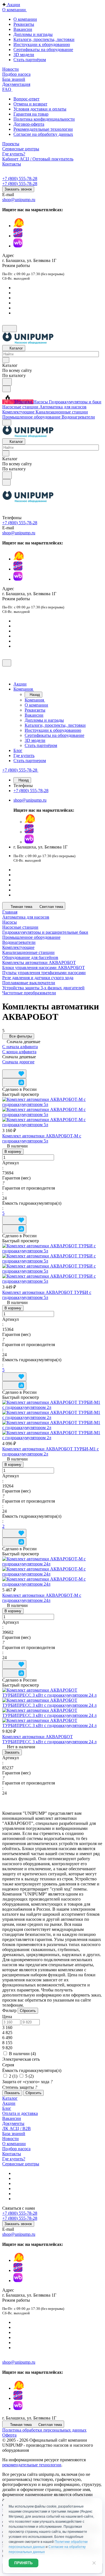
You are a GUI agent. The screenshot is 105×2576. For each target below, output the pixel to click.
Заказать (12, 1752)
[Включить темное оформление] (10, 329)
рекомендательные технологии (32, 2465)
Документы (13, 2123)
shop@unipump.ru (19, 200)
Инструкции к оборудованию (42, 44)
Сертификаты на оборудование (43, 50)
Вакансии (23, 29)
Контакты (12, 2154)
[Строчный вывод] (13, 1067)
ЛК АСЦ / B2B (17, 2128)
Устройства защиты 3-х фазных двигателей (43, 988)
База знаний (14, 2134)
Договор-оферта (29, 124)
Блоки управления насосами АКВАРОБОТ (44, 968)
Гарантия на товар (31, 114)
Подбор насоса (16, 2149)
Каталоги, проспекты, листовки (44, 39)
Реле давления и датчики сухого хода (38, 978)
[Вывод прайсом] (17, 1067)
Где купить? (14, 2159)
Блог (7, 2108)
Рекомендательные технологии (43, 129)
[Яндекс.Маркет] (19, 226)
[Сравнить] (14, 1083)
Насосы (10, 922)
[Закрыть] (7, 663)
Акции (9, 2103)
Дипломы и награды (33, 34)
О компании (25, 19)
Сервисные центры (21, 2164)
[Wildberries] (18, 246)
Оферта (9, 2435)
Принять (24, 2563)
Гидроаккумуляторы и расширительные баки (45, 932)
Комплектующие (18, 947)
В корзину (13, 1152)
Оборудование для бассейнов (30, 957)
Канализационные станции (28, 952)
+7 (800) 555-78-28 (20, 179)
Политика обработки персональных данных (44, 2430)
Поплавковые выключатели (29, 983)
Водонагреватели (19, 942)
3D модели (24, 55)
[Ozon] (18, 236)
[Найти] (7, 382)
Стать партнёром (30, 60)
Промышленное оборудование (31, 937)
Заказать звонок (18, 189)
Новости (11, 2139)
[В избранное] (14, 1074)
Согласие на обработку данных (43, 134)
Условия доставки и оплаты (40, 109)
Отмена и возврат (30, 104)
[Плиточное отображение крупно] (4, 1067)
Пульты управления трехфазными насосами (44, 973)
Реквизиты (24, 24)
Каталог (10, 2098)
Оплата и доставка (20, 2113)
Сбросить (28, 2011)
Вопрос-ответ (26, 99)
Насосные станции (20, 927)
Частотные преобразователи (29, 993)
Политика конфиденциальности (44, 119)
